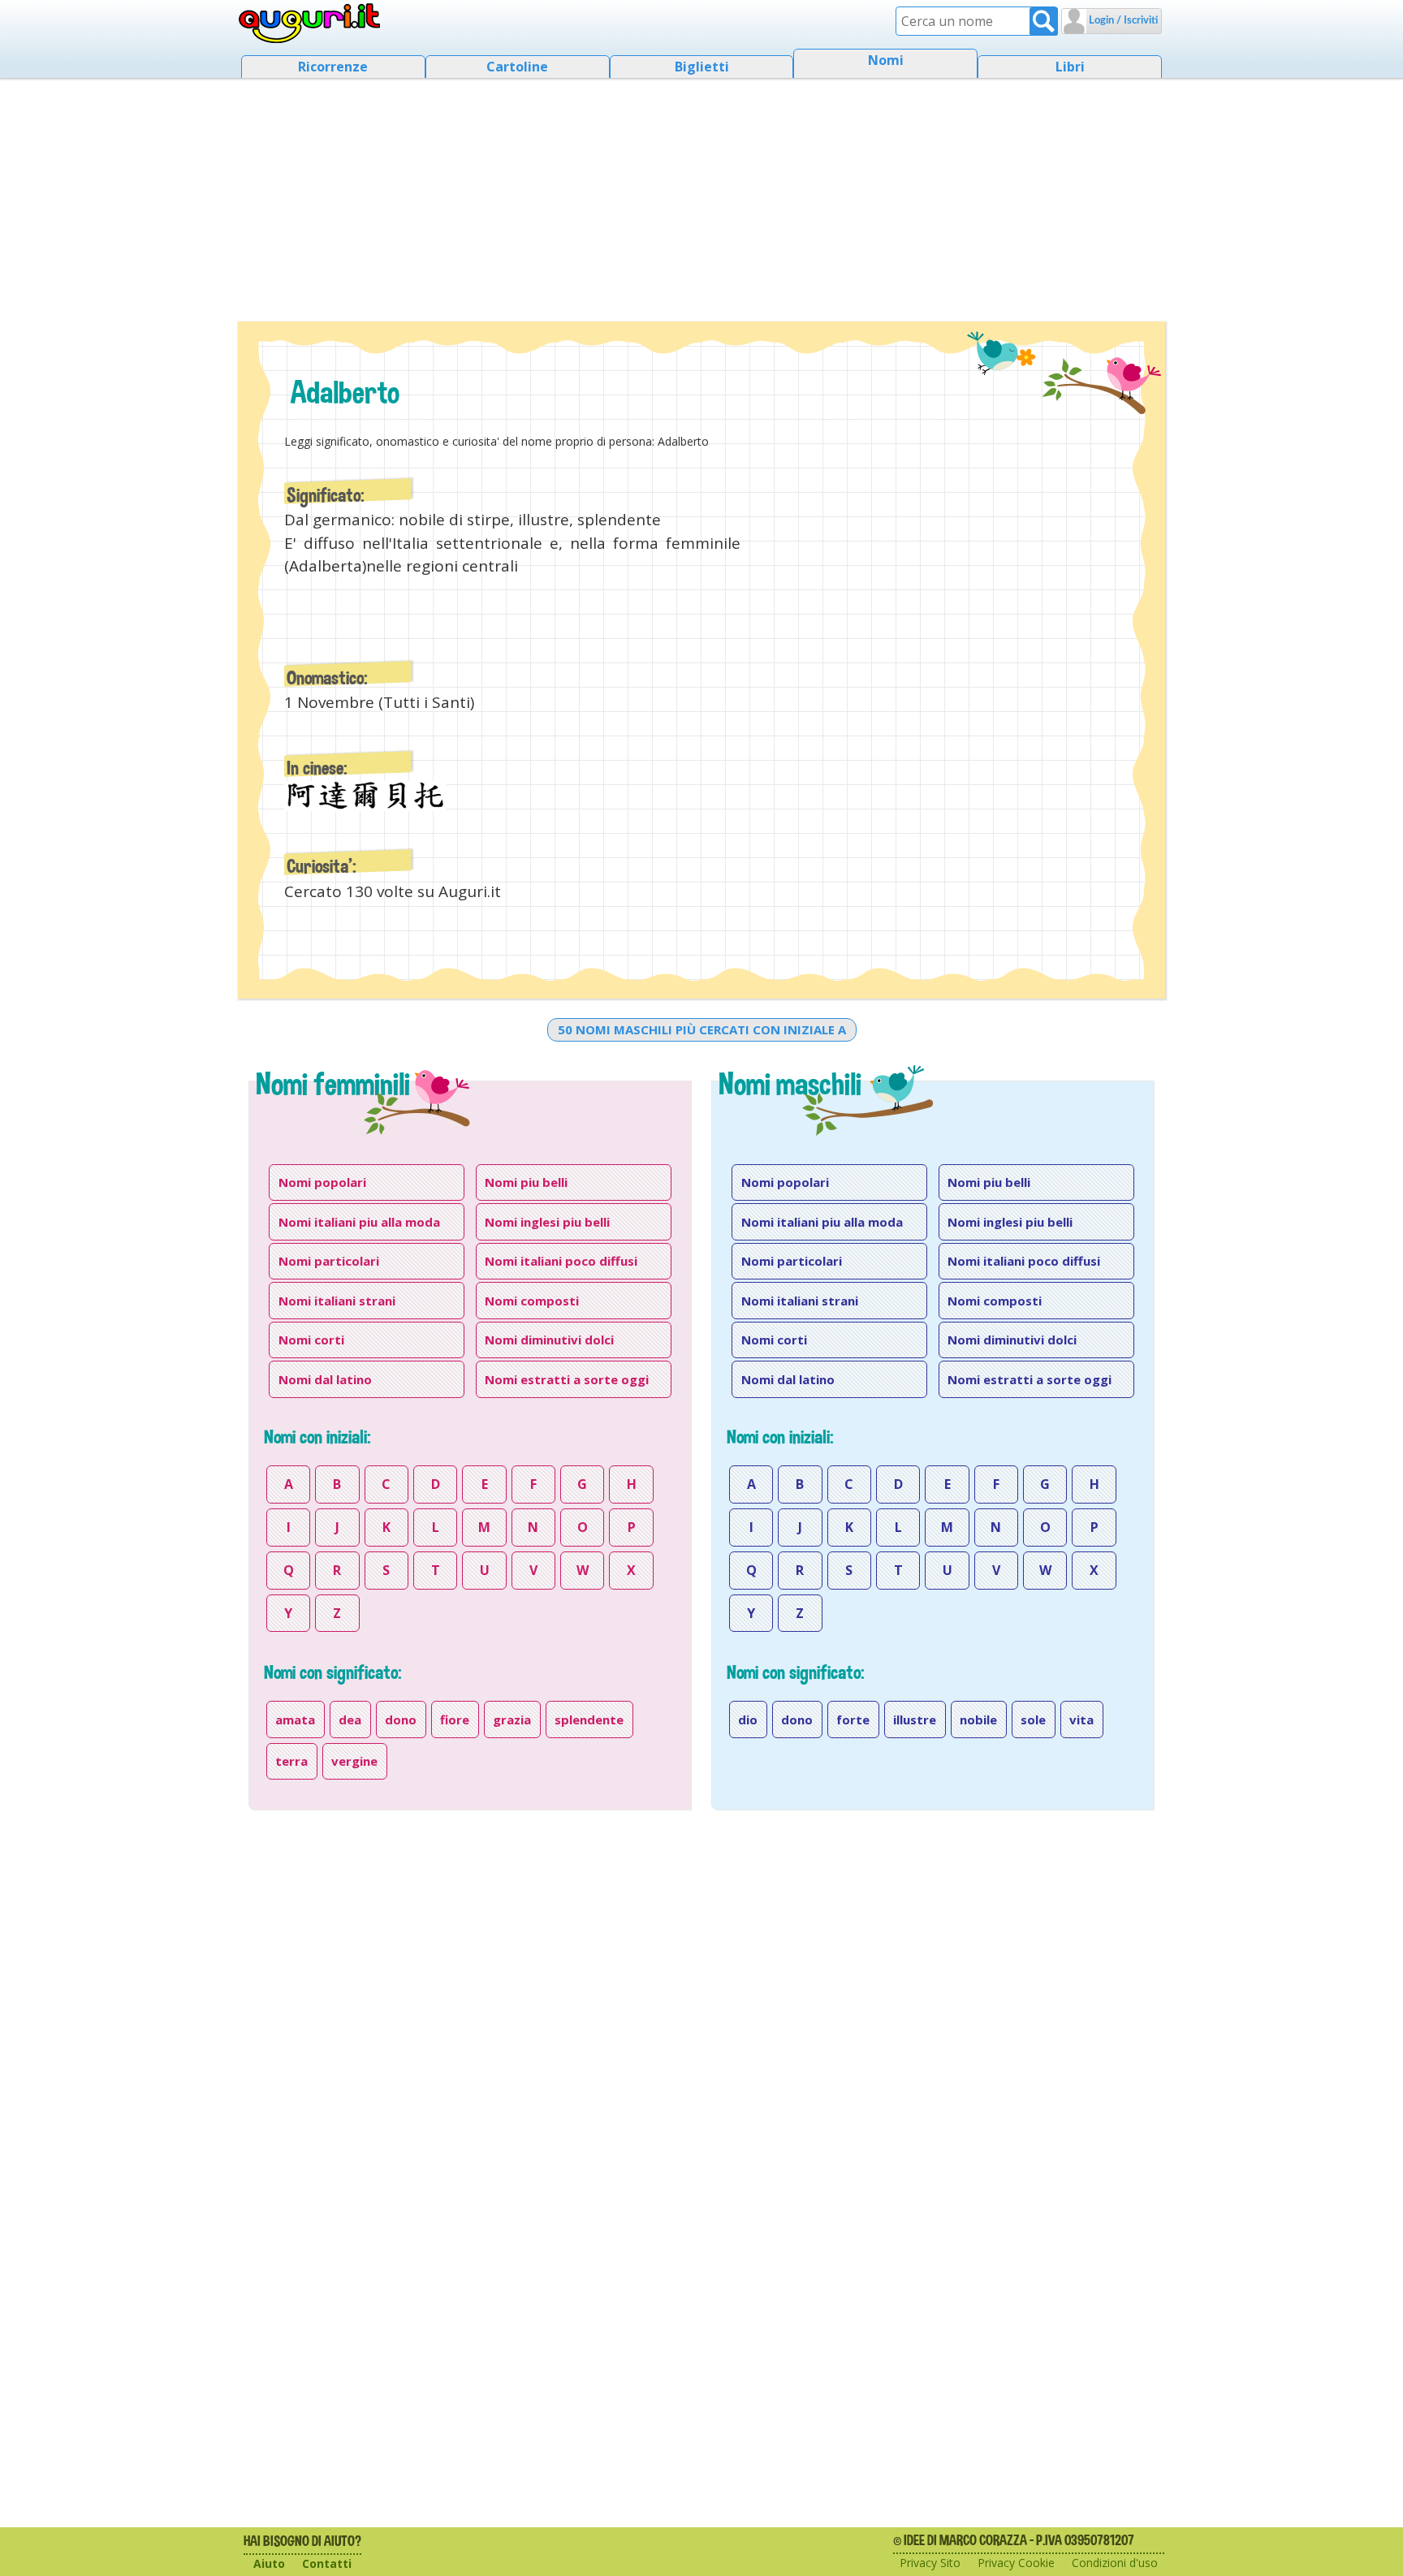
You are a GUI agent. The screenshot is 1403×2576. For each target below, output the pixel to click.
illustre (915, 1719)
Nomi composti (532, 1301)
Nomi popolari (322, 1182)
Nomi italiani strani (337, 1301)
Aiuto (269, 2563)
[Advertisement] (701, 195)
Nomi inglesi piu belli (547, 1222)
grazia (512, 1719)
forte (853, 1719)
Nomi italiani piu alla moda (359, 1222)
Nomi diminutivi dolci (549, 1340)
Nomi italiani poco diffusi (561, 1261)
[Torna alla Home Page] (310, 24)
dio (748, 1719)
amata (295, 1719)
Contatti (327, 2563)
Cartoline (517, 67)
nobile (978, 1719)
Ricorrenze (333, 67)
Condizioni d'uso (1115, 2563)
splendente (589, 1719)
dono (401, 1719)
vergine (354, 1761)
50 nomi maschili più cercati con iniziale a (702, 1029)
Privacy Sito (930, 2563)
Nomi (886, 60)
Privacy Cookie (1016, 2563)
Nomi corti (311, 1340)
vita (1081, 1719)
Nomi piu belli (526, 1182)
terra (291, 1761)
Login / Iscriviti (1122, 21)
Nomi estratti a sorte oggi (567, 1379)
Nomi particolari (329, 1261)
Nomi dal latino (325, 1379)
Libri (1070, 67)
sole (1033, 1719)
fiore (455, 1719)
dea (350, 1719)
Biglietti (702, 67)
